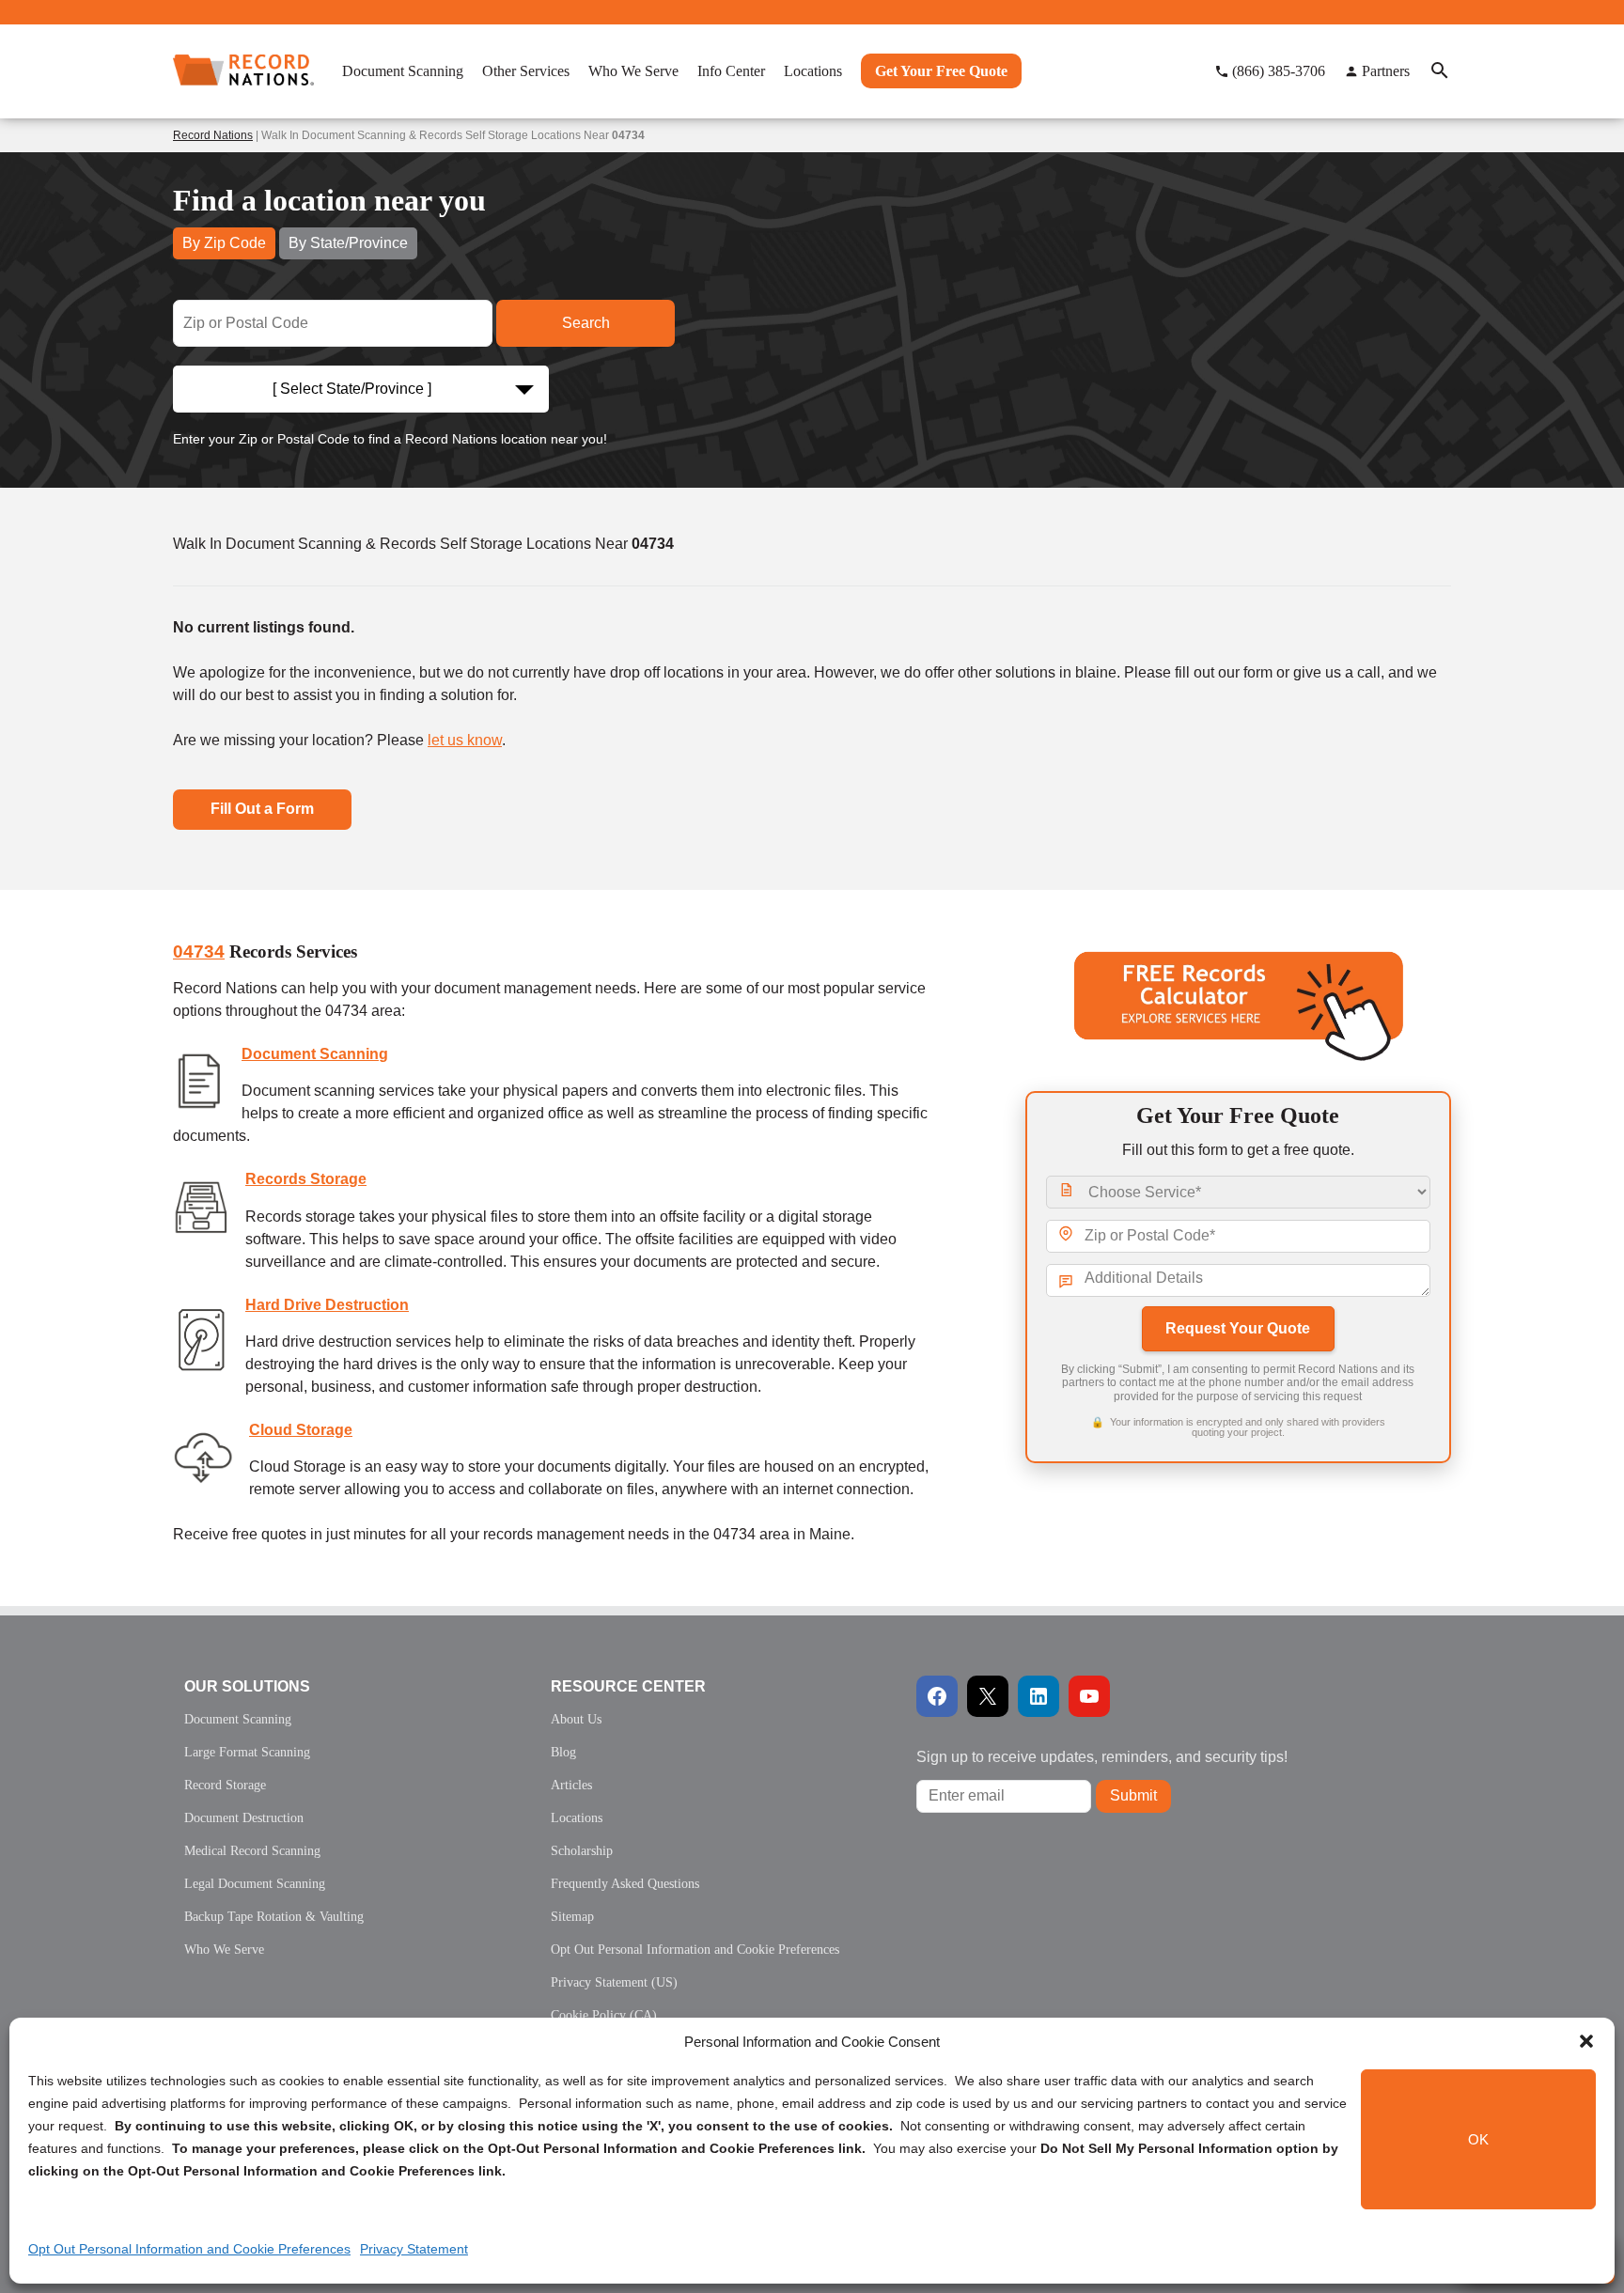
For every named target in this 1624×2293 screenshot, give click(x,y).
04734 (199, 952)
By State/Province (348, 243)
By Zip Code (224, 243)
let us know (465, 740)
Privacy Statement (414, 2249)
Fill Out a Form (262, 809)
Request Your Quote (1238, 1328)
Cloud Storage (301, 1430)
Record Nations (213, 135)
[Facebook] (937, 1696)
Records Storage (306, 1179)
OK (1478, 2139)
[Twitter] (988, 1696)
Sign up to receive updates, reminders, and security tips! (1102, 1757)
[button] (1586, 2041)
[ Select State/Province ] (352, 389)
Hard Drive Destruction (327, 1305)
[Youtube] (1089, 1696)
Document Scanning (315, 1054)
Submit (1133, 1795)
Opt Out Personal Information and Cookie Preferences (189, 2249)
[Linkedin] (1038, 1696)
